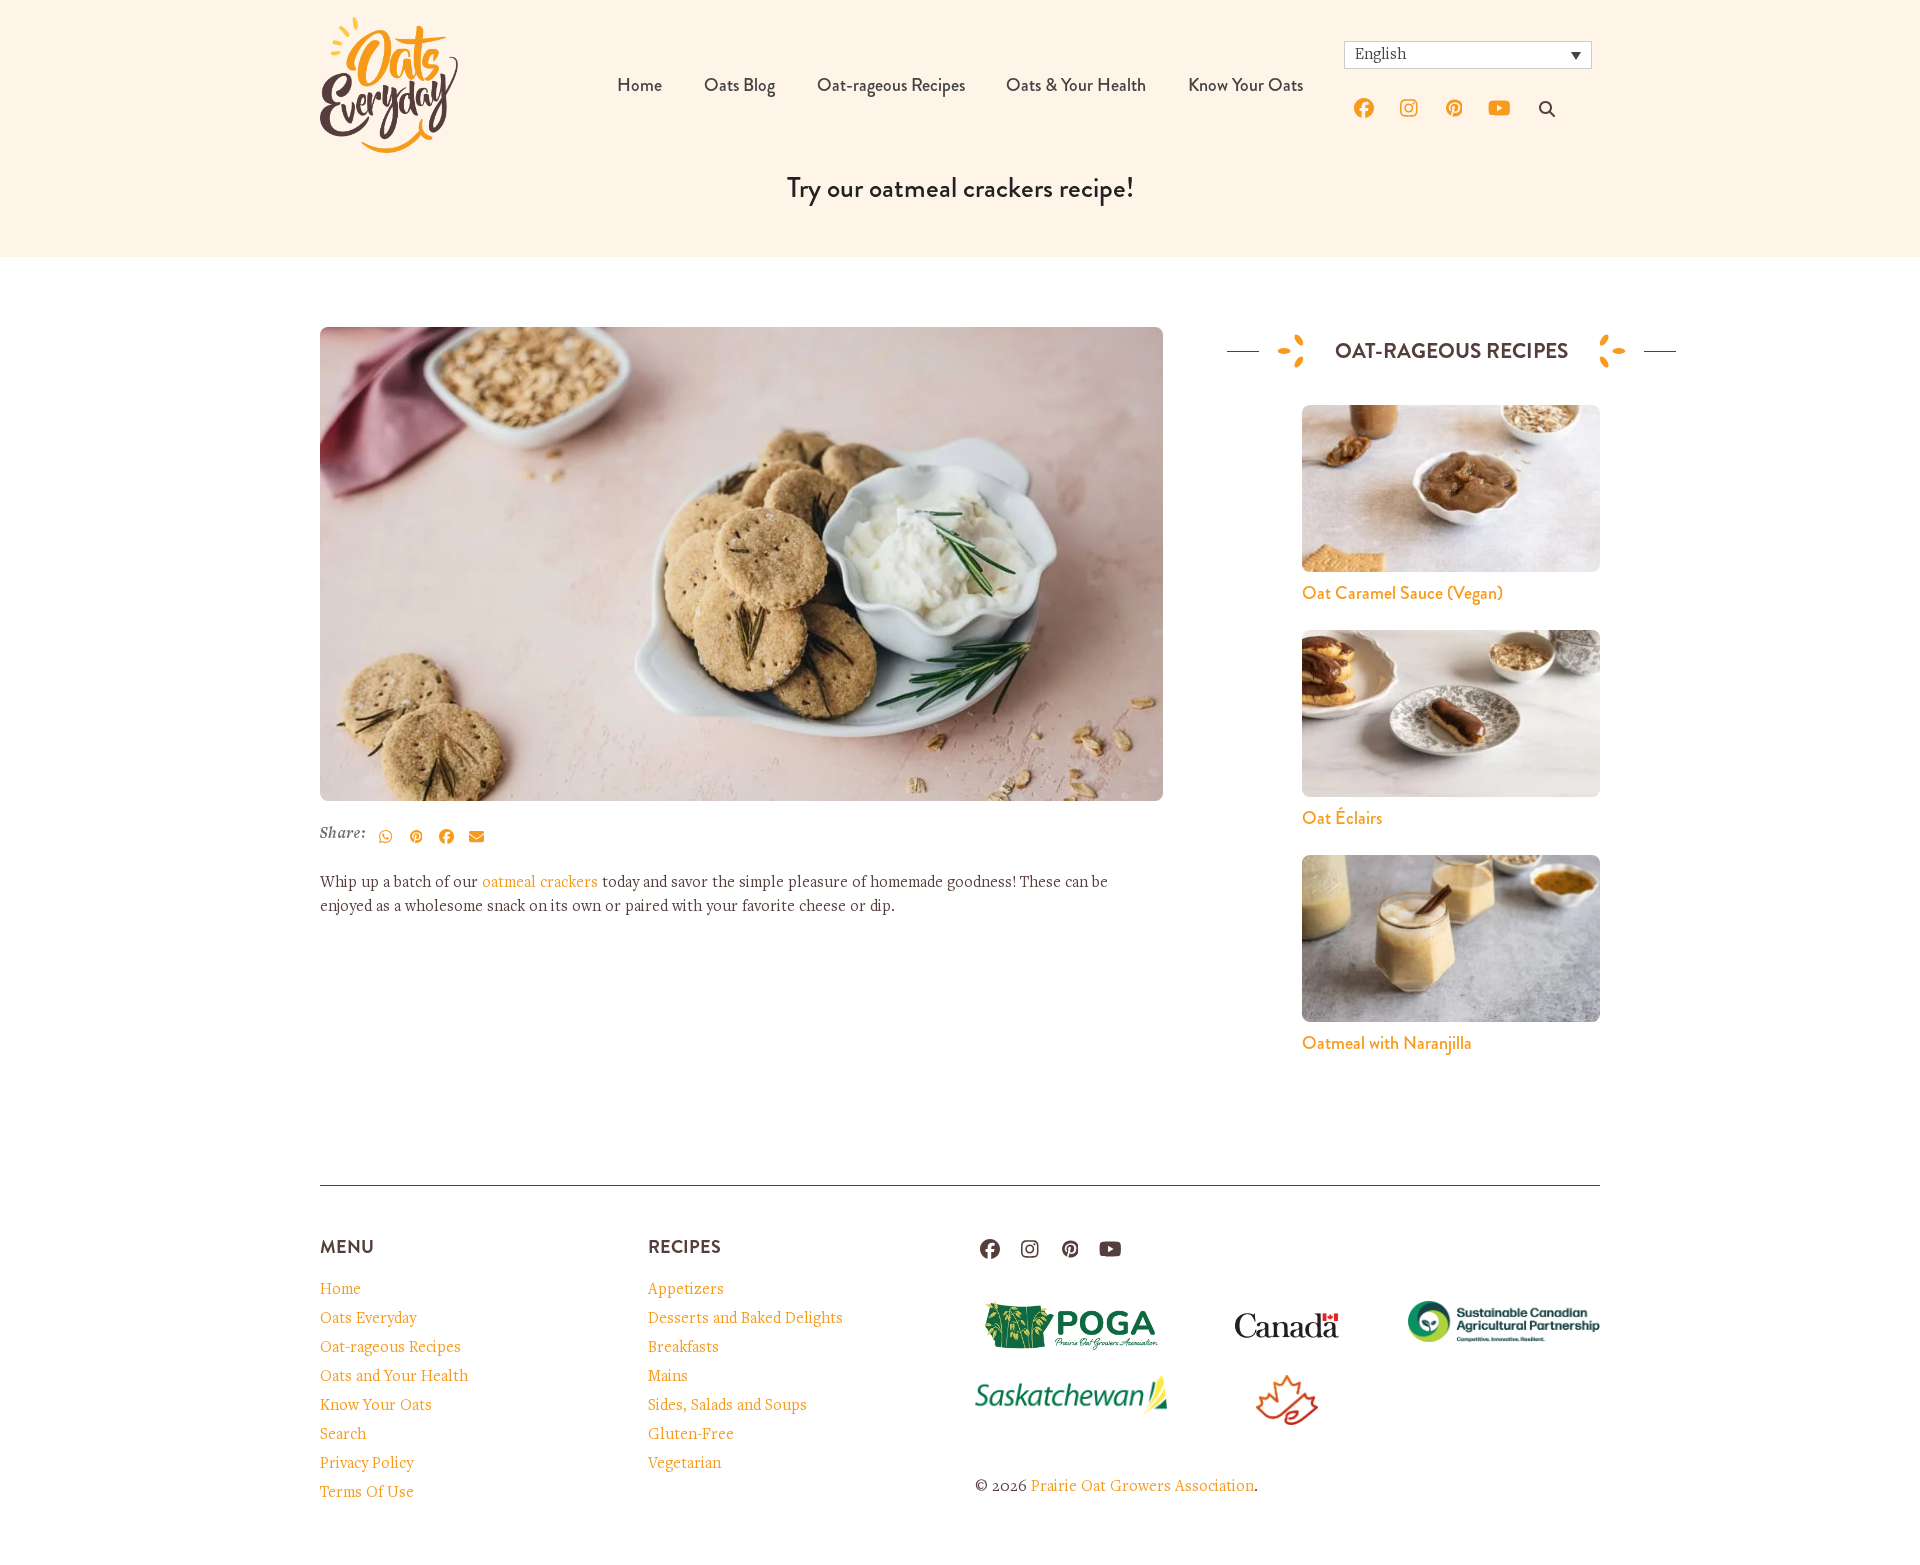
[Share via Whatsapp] (386, 836)
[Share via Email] (476, 836)
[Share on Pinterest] (416, 836)
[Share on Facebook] (446, 836)
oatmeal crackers (540, 883)
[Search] (1547, 109)
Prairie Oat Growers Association (1142, 1487)
